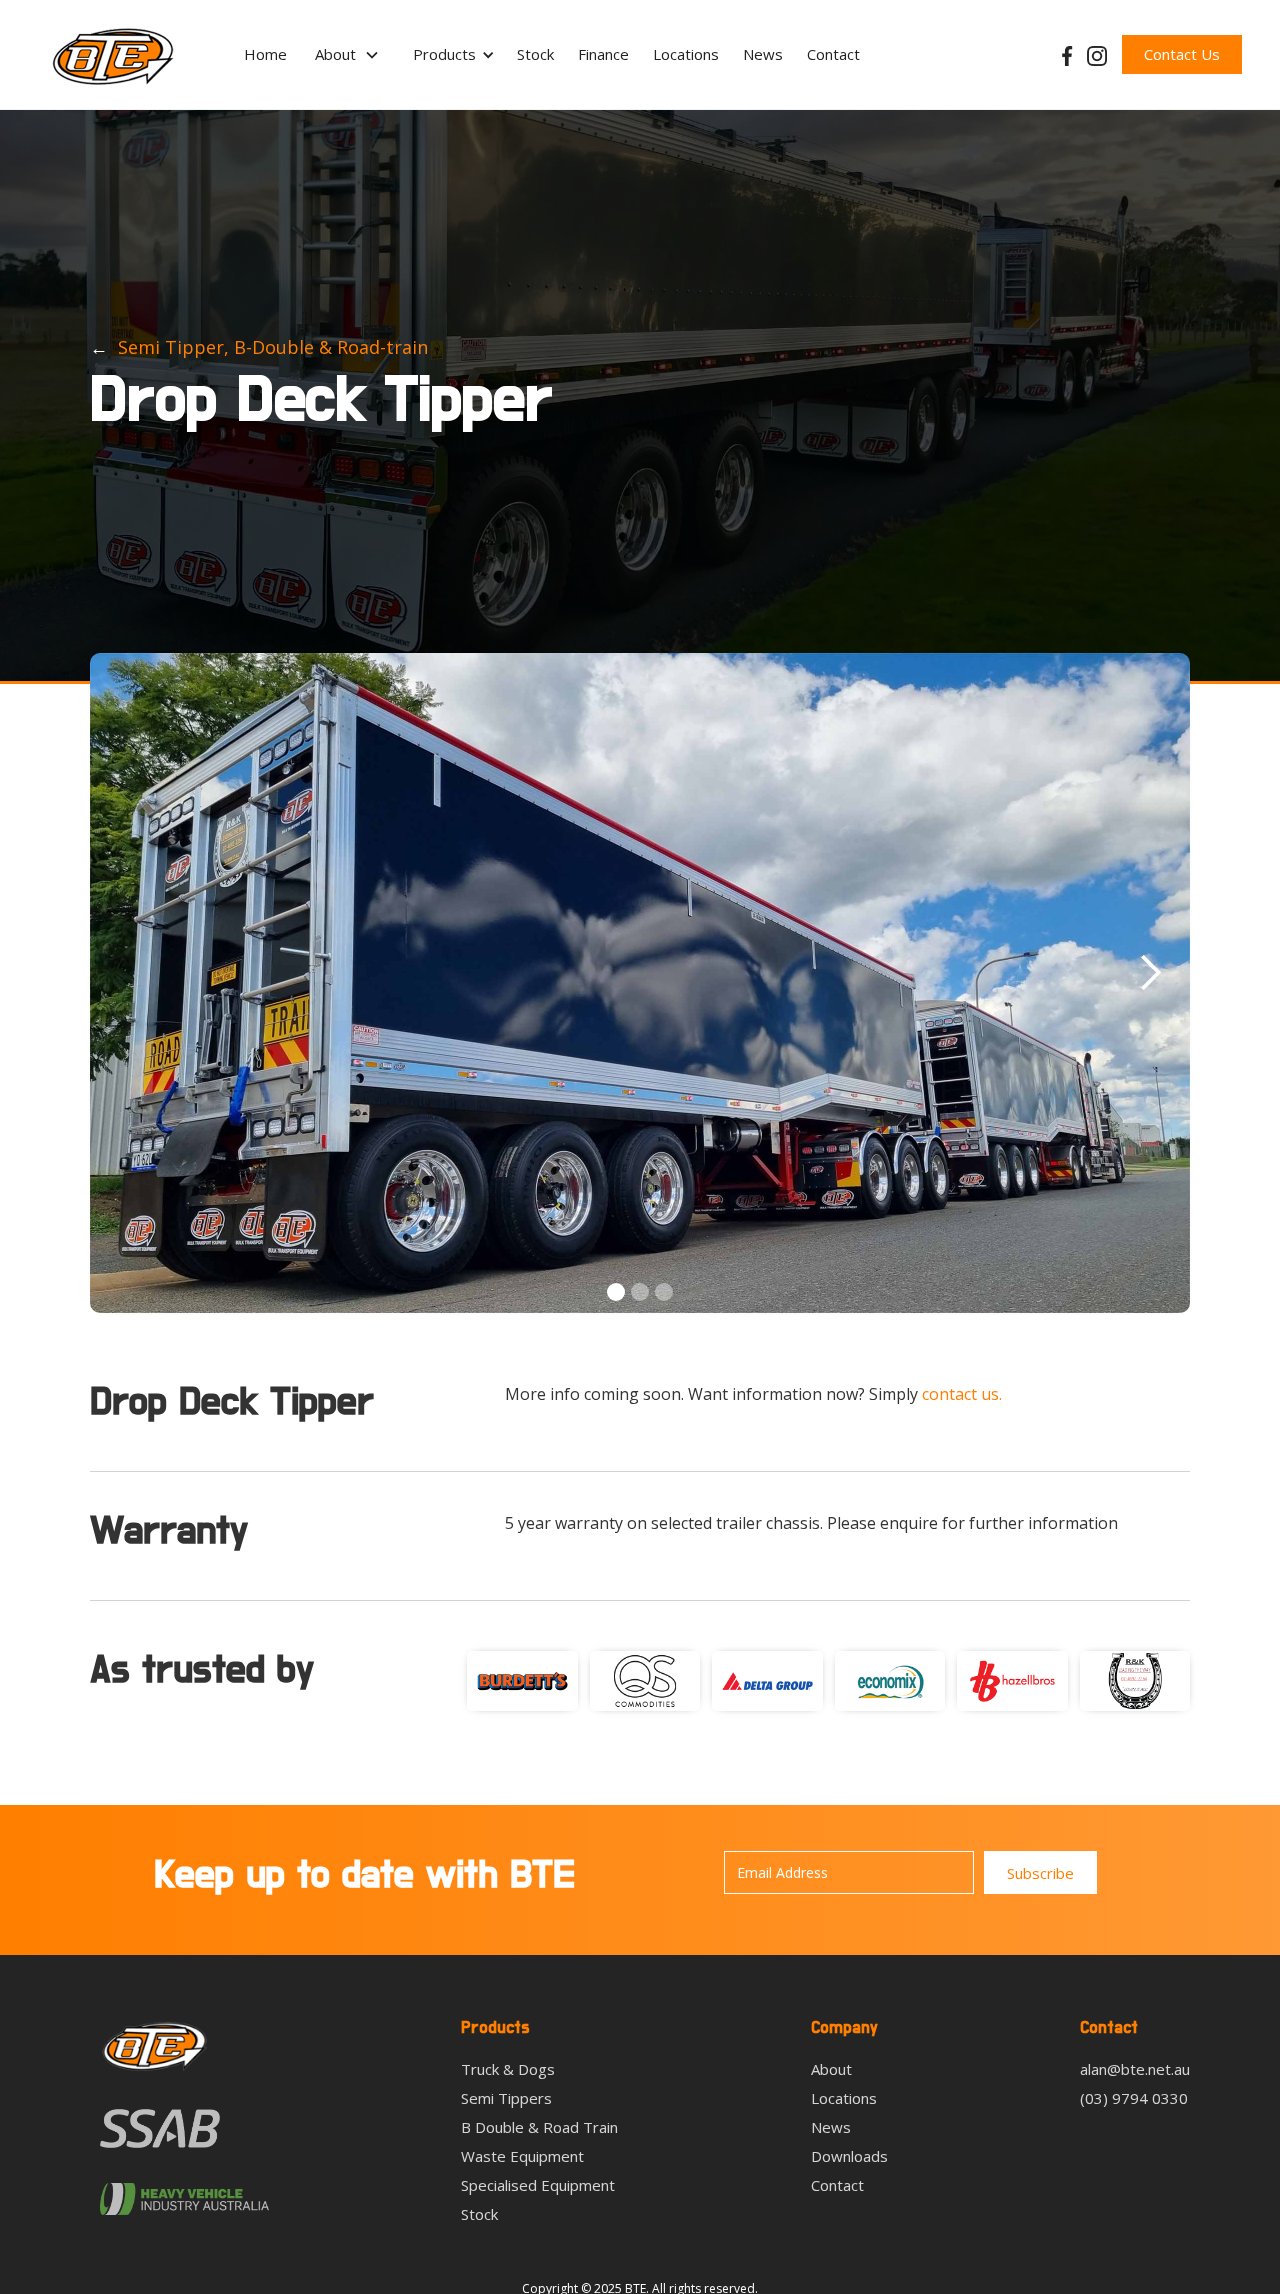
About (831, 2069)
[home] (113, 54)
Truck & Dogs (508, 2069)
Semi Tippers (506, 2098)
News (763, 54)
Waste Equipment (522, 2156)
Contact (833, 54)
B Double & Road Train (539, 2127)
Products (444, 54)
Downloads (849, 2156)
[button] (347, 54)
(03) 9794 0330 (1134, 2098)
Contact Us (1182, 54)
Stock (535, 54)
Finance (603, 54)
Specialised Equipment (538, 2185)
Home (265, 54)
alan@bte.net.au (1135, 2069)
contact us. (962, 1394)
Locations (686, 54)
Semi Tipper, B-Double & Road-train (273, 347)
